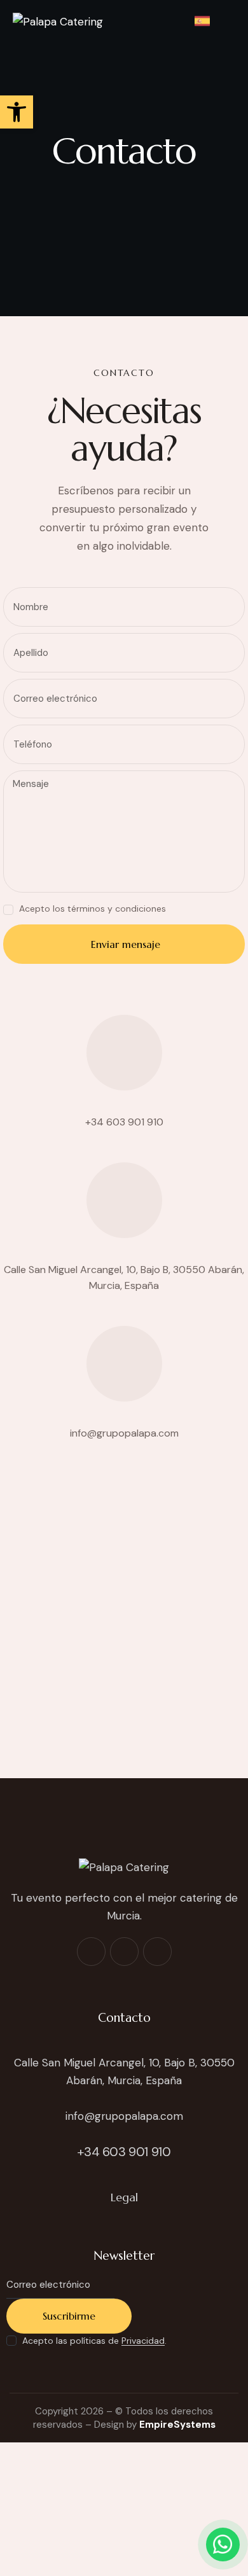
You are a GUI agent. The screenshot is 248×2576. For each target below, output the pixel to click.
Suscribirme (69, 2316)
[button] (231, 21)
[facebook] (91, 1952)
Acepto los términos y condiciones (93, 909)
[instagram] (124, 1952)
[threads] (157, 1952)
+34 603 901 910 (124, 1122)
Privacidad (143, 2341)
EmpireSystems (177, 2425)
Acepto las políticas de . (94, 2341)
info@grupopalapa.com (124, 1433)
